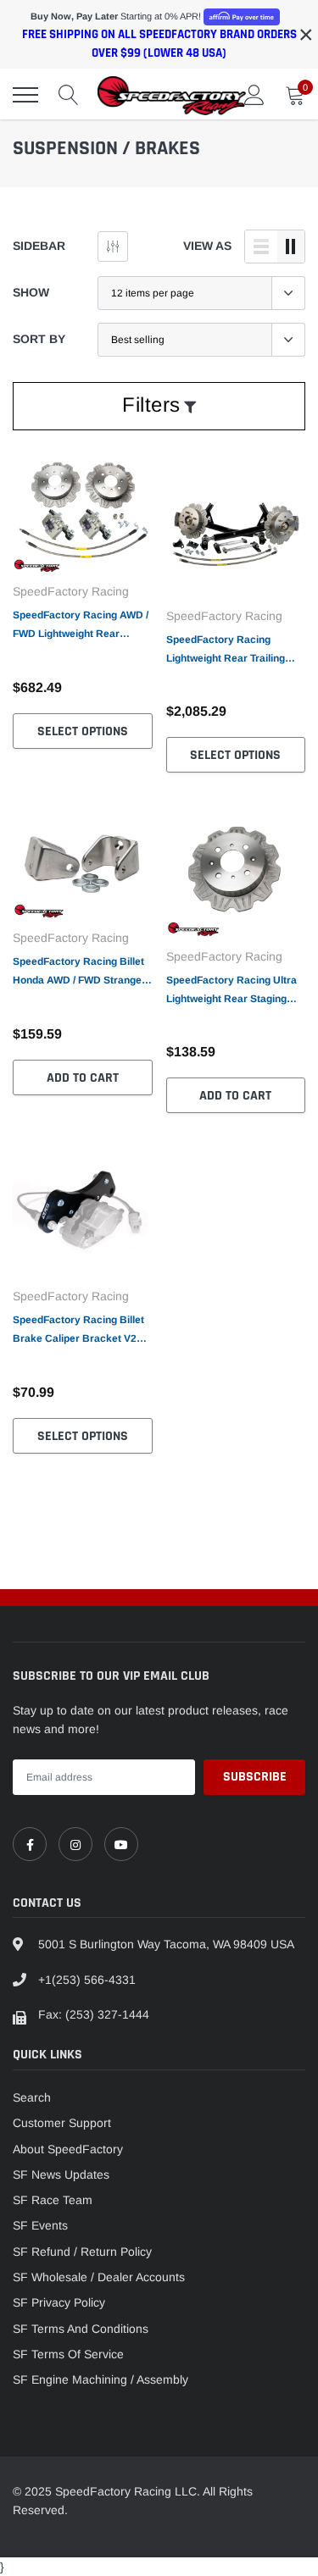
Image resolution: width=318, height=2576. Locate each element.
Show (31, 292)
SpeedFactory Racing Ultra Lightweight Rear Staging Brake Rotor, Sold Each (232, 991)
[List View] (261, 247)
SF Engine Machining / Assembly (100, 2379)
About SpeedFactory (68, 2149)
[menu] (25, 95)
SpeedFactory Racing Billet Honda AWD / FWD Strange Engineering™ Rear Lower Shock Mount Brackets (78, 972)
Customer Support (62, 2123)
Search (32, 2097)
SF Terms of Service (68, 2354)
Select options (83, 731)
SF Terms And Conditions (81, 2329)
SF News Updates (61, 2174)
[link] (83, 515)
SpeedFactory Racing (71, 591)
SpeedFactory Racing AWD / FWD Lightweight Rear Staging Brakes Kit (81, 626)
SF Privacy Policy (59, 2302)
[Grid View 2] (291, 247)
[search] (69, 95)
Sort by (39, 339)
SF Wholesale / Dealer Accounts (99, 2277)
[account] (254, 95)
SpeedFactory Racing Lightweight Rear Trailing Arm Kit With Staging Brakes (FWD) (235, 651)
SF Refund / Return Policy (82, 2252)
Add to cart (83, 1078)
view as (207, 246)
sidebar (39, 246)
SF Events (40, 2225)
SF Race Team (53, 2200)
